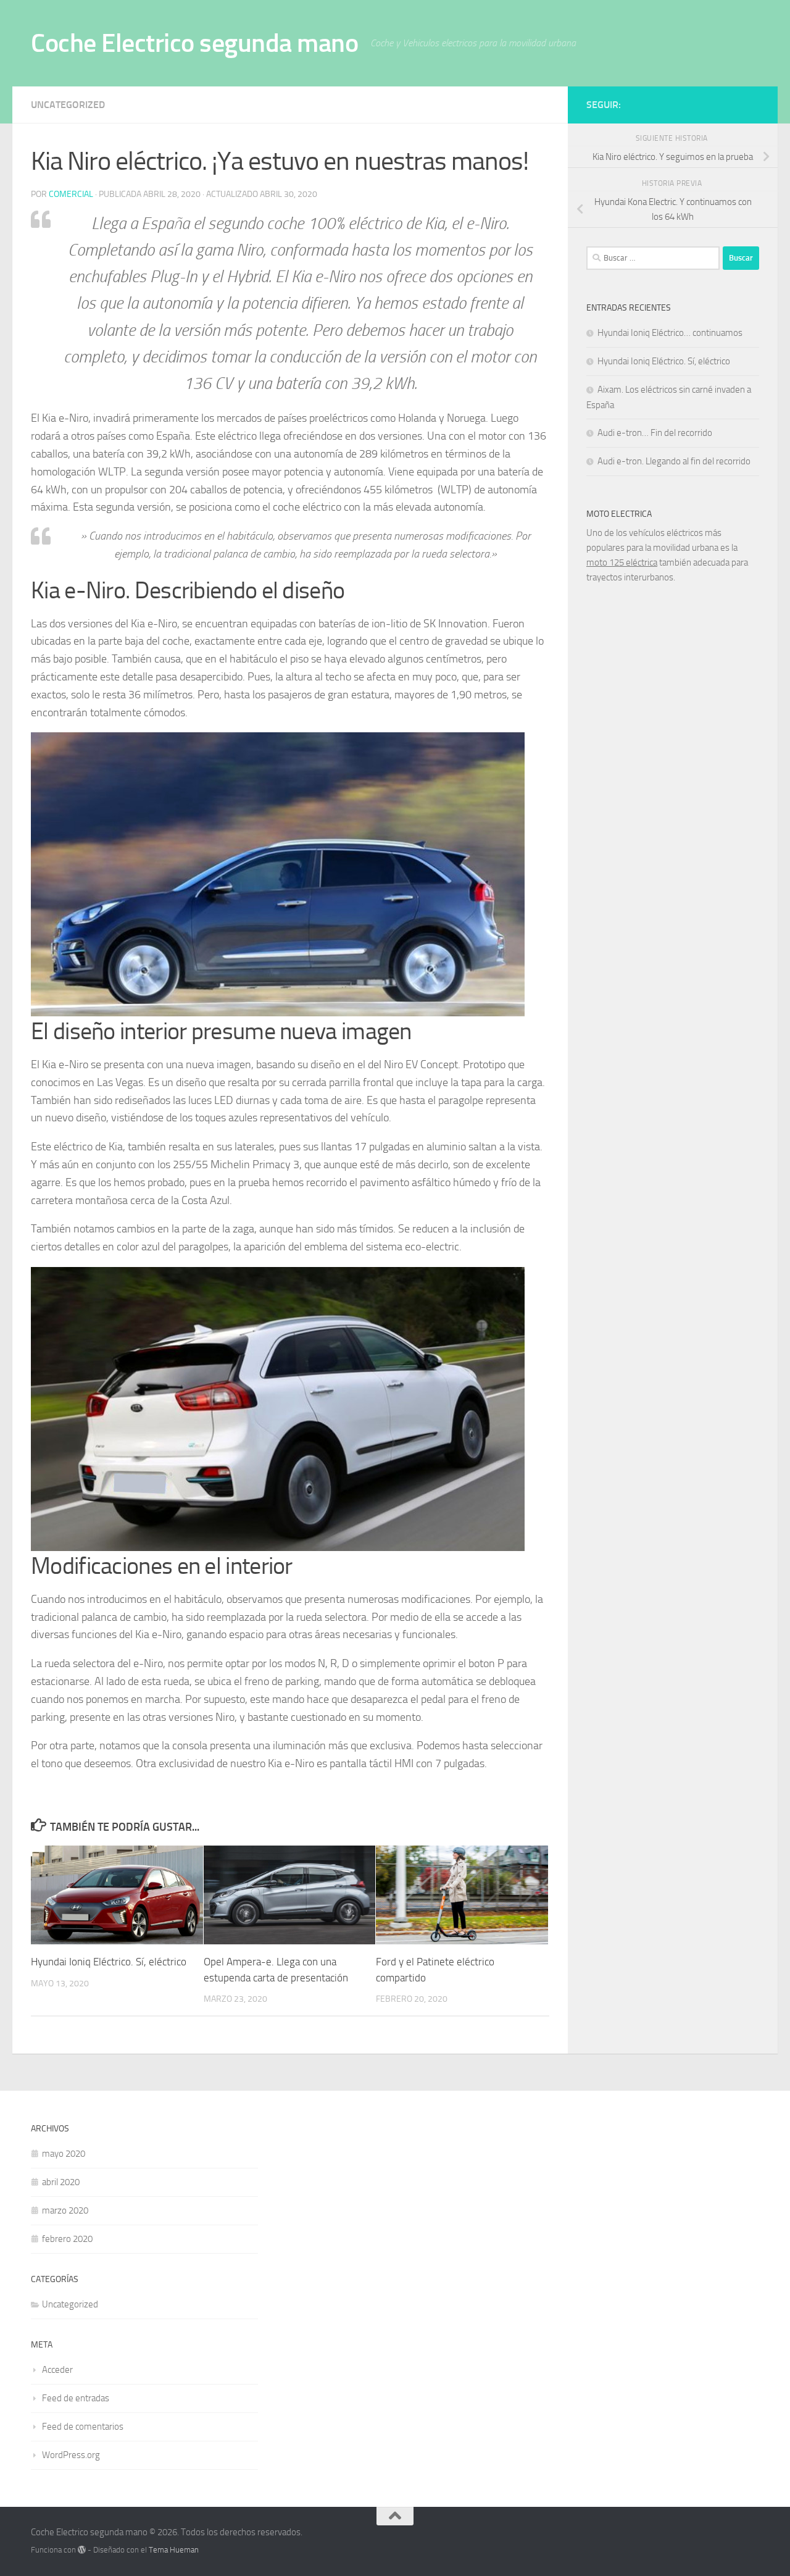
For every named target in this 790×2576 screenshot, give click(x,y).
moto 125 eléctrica (622, 562)
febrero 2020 (67, 2239)
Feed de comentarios (83, 2427)
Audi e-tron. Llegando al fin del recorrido (674, 461)
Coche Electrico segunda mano (194, 43)
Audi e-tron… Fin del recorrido (655, 433)
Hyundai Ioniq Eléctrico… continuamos (670, 333)
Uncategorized (68, 105)
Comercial (71, 194)
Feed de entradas (76, 2398)
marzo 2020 (65, 2210)
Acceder (57, 2370)
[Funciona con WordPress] (82, 2550)
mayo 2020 (64, 2154)
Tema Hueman (174, 2550)
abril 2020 (61, 2182)
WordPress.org (71, 2455)
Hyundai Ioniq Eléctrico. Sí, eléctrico (109, 1962)
